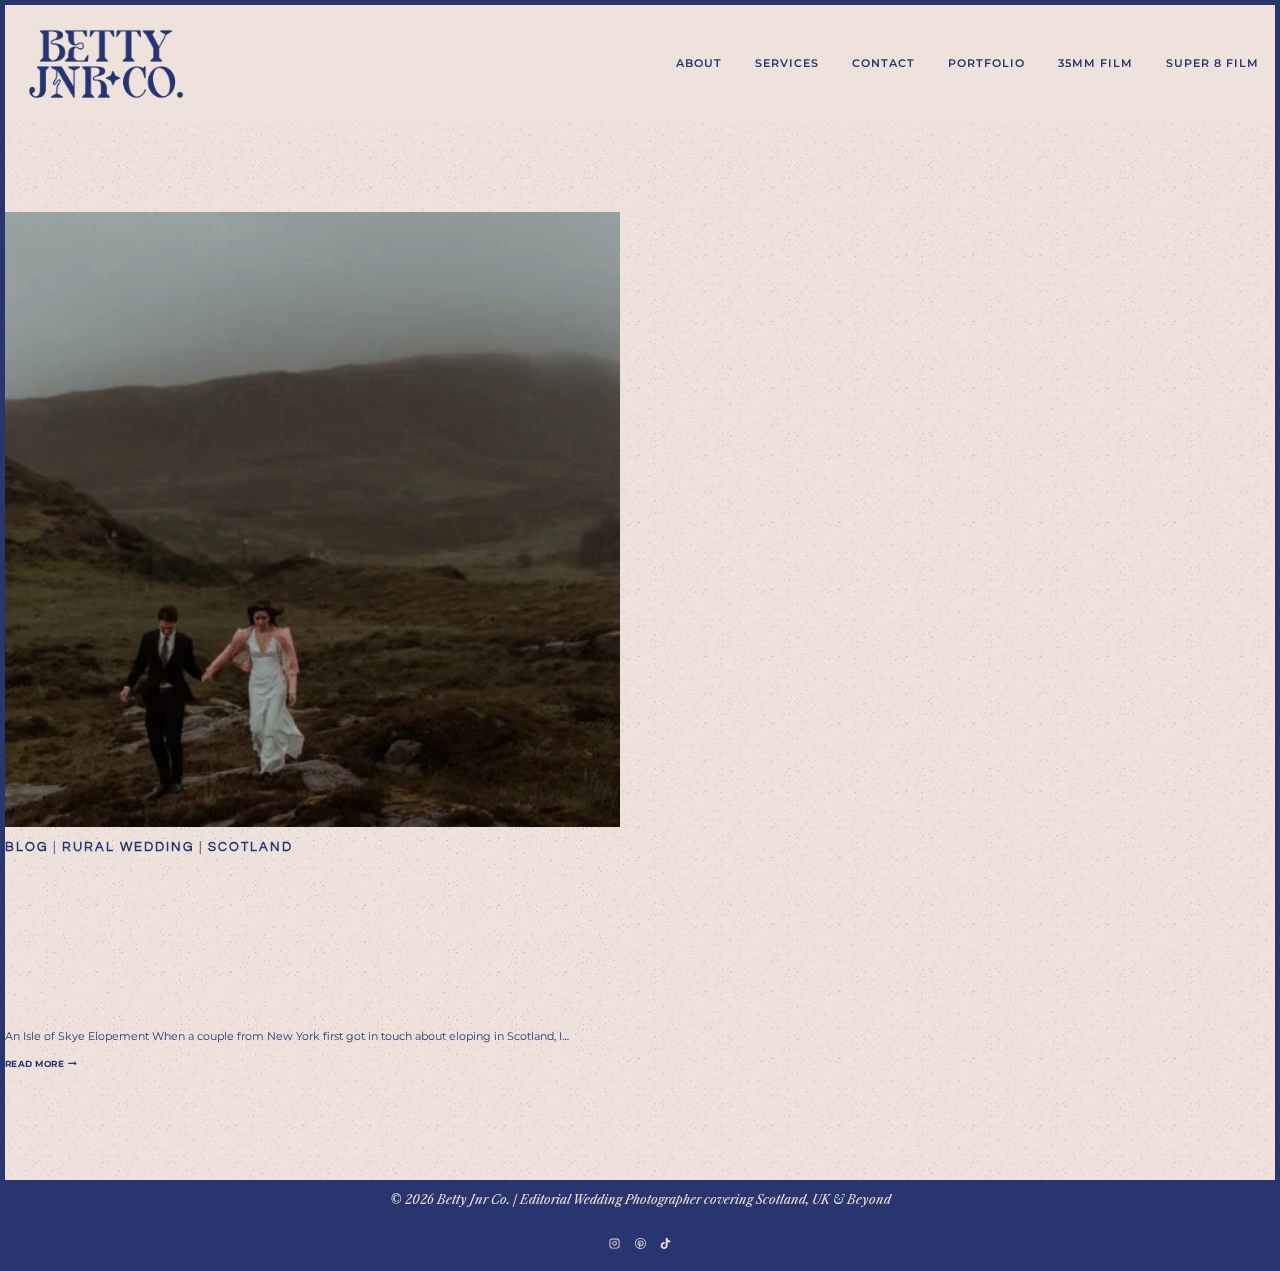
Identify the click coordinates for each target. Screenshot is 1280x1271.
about (699, 63)
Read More (41, 1063)
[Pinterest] (640, 1243)
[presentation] (312, 519)
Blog (26, 847)
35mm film (1095, 63)
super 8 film (1212, 63)
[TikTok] (665, 1243)
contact (883, 63)
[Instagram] (615, 1243)
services (787, 63)
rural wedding (128, 847)
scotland (250, 847)
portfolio (986, 63)
